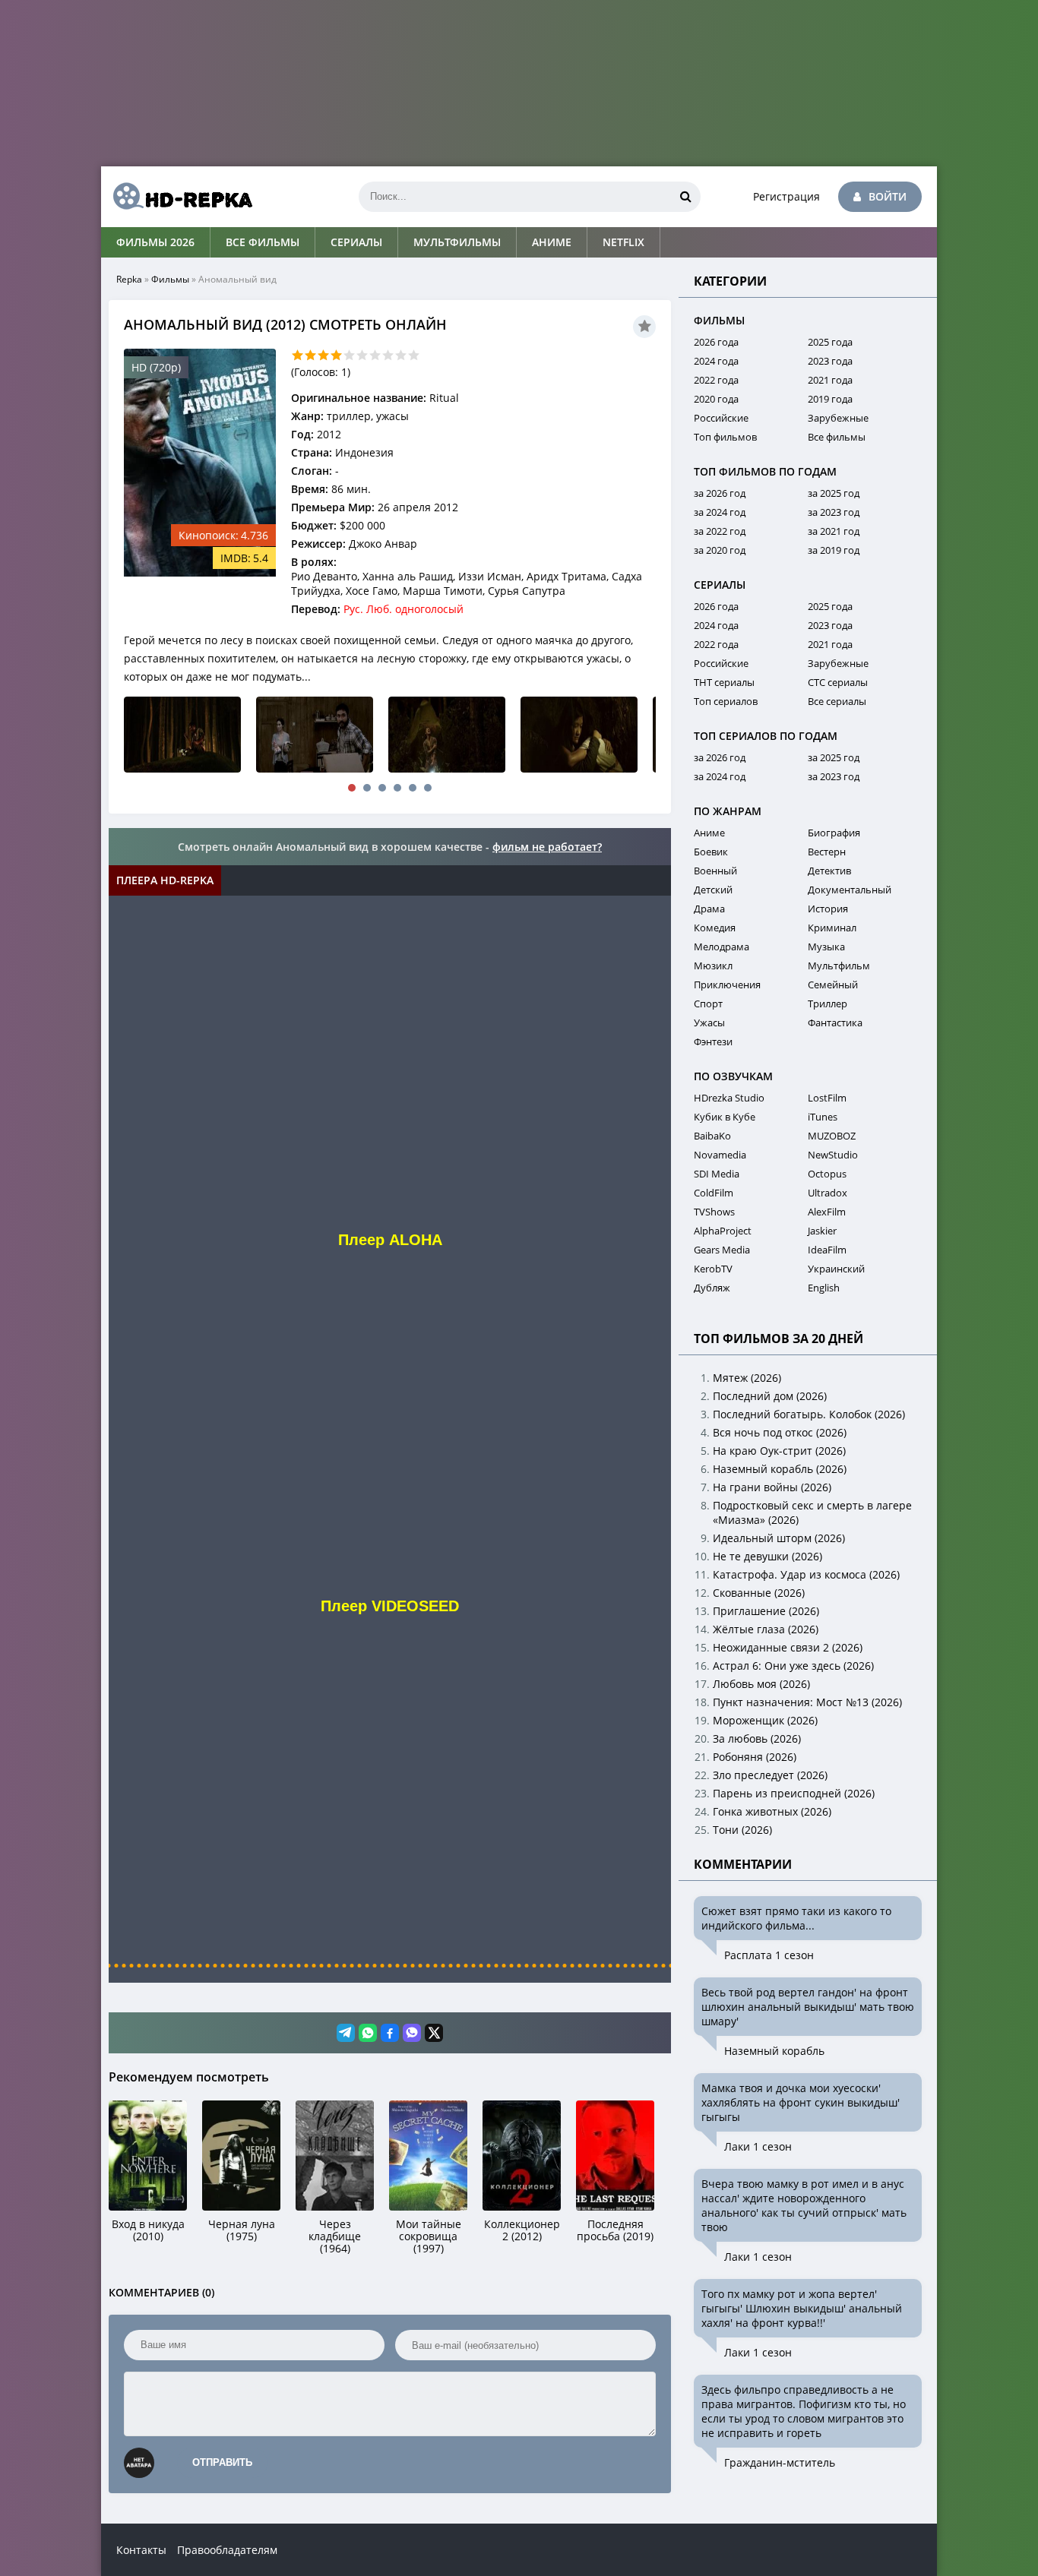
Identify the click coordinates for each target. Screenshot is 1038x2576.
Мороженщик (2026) (765, 1720)
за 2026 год (720, 493)
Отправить (222, 2462)
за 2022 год (720, 531)
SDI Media (717, 1174)
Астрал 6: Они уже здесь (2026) (793, 1666)
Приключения (727, 985)
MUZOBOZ (832, 1136)
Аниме (552, 242)
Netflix (623, 242)
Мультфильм (839, 966)
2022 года (716, 380)
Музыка (826, 947)
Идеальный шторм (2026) (779, 1538)
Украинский (836, 1269)
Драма (709, 909)
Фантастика (835, 1022)
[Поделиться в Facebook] (390, 2033)
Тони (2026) (742, 1830)
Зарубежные (838, 418)
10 (414, 355)
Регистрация (786, 196)
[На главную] (177, 197)
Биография (834, 833)
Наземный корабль (774, 2051)
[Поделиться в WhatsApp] (368, 2033)
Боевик (711, 852)
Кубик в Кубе (725, 1117)
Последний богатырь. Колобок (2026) (809, 1414)
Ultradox (828, 1193)
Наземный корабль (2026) (780, 1469)
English (824, 1288)
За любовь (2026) (757, 1738)
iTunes (823, 1117)
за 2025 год (834, 493)
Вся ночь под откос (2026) (780, 1432)
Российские (721, 418)
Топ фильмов (725, 437)
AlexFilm (827, 1212)
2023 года (830, 361)
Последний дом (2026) (770, 1396)
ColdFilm (714, 1193)
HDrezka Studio (729, 1098)
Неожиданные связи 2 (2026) (788, 1647)
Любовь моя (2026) (761, 1684)
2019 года (830, 399)
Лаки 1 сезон (758, 2146)
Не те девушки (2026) (767, 1556)
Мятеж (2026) (747, 1378)
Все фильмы (263, 242)
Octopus (827, 1174)
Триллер (828, 1004)
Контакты (141, 2550)
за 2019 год (834, 550)
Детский (713, 890)
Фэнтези (713, 1041)
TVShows (714, 1212)
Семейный (833, 985)
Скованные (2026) (759, 1593)
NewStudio (833, 1155)
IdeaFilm (827, 1250)
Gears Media (722, 1250)
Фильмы (170, 279)
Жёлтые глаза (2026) (766, 1629)
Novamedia (720, 1155)
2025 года (830, 342)
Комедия (715, 928)
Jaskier (822, 1231)
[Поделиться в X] (434, 2033)
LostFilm (827, 1098)
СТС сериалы (838, 682)
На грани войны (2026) (772, 1487)
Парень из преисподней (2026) (794, 1793)
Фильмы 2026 (155, 242)
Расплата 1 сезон (769, 1955)
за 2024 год (720, 512)
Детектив (829, 871)
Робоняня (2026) (755, 1757)
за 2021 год (834, 531)
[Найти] (685, 197)
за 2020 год (720, 550)
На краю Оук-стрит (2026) (779, 1451)
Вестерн (827, 852)
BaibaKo (712, 1136)
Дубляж (712, 1288)
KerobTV (713, 1269)
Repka (129, 279)
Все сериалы (837, 701)
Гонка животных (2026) (772, 1811)
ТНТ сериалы (724, 682)
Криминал (832, 928)
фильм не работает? (547, 847)
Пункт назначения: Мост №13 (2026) (807, 1702)
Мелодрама (722, 947)
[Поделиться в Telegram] (346, 2033)
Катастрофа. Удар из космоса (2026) (806, 1574)
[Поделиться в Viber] (412, 2033)
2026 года (716, 342)
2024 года (716, 361)
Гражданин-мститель (780, 2462)
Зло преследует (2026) (770, 1775)
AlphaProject (723, 1231)
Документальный (850, 890)
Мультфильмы (457, 242)
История (828, 909)
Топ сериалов (726, 701)
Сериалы (356, 242)
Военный (715, 871)
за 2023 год (834, 512)
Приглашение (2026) (766, 1611)
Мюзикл (713, 966)
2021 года (830, 380)
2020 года (716, 399)
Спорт (708, 1004)
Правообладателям (227, 2550)
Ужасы (709, 1022)
